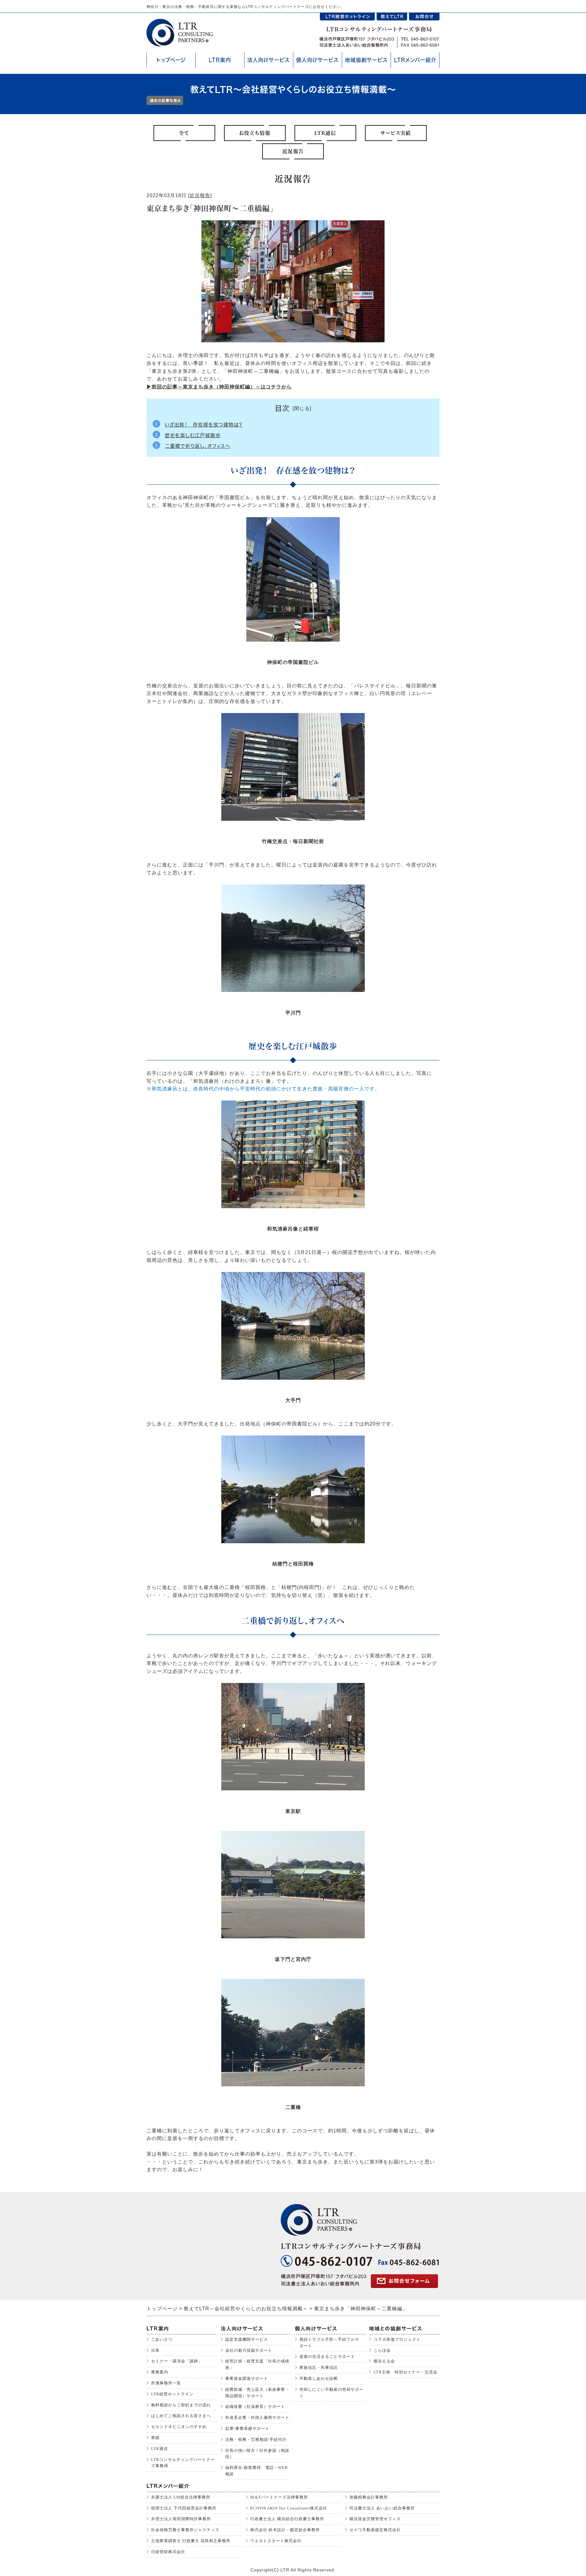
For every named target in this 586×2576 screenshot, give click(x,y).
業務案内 (160, 2372)
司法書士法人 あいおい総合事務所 (382, 2508)
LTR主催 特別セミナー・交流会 (405, 2372)
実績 (155, 2438)
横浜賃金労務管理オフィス (375, 2519)
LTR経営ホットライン (172, 2394)
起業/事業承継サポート (247, 2428)
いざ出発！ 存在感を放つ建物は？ (204, 425)
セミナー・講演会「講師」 (177, 2361)
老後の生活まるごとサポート (327, 2356)
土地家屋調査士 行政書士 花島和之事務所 (191, 2541)
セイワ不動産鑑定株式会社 (375, 2530)
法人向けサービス (269, 60)
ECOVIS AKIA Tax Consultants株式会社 (289, 2508)
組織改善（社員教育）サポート (255, 2407)
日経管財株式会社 (168, 2552)
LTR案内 (220, 60)
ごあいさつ (162, 2339)
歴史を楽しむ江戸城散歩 (193, 435)
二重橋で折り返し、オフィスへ (197, 446)
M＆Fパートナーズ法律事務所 (279, 2497)
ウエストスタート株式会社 (276, 2541)
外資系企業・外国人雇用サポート (257, 2417)
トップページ (171, 60)
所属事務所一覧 (166, 2383)
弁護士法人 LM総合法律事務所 (181, 2497)
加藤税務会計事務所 (369, 2497)
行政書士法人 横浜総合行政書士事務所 (287, 2519)
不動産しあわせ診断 (319, 2378)
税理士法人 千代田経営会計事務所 (184, 2508)
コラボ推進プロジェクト (397, 2339)
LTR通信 (159, 2449)
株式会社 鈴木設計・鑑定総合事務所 (285, 2530)
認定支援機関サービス (247, 2339)
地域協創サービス (366, 60)
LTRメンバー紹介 (415, 60)
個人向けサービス (317, 60)
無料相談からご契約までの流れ (181, 2405)
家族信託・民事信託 (319, 2367)
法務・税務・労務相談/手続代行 (256, 2439)
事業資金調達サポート (247, 2378)
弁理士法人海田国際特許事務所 (181, 2519)
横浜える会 (384, 2361)
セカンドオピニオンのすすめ (179, 2427)
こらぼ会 (382, 2350)
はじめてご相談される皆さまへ (181, 2416)
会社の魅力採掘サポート (249, 2350)
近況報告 (200, 195)
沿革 (155, 2350)
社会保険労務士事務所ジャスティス (185, 2530)
